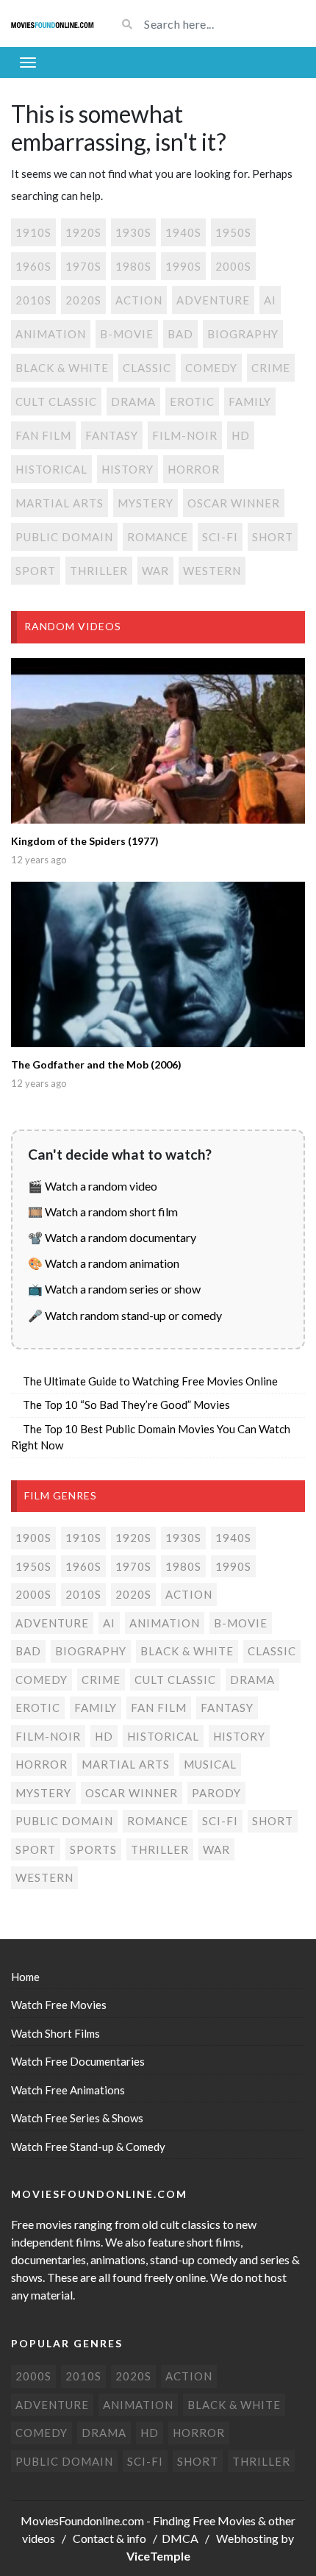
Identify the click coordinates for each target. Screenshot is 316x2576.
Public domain (64, 537)
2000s (233, 266)
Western (212, 571)
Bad (180, 334)
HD (241, 435)
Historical (51, 469)
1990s (183, 266)
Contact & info (109, 2538)
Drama (133, 402)
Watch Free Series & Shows (77, 2118)
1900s (33, 1538)
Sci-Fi (220, 537)
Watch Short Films (55, 2033)
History (128, 469)
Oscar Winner (234, 503)
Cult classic (56, 402)
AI (270, 300)
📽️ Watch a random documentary (112, 1237)
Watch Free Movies (59, 2005)
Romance (158, 537)
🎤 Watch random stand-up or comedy (125, 1315)
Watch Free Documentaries (78, 2061)
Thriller (99, 571)
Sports (93, 1849)
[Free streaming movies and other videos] (53, 24)
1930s (133, 232)
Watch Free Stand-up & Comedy (88, 2147)
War (155, 571)
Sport (36, 571)
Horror (194, 469)
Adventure (213, 300)
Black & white (62, 368)
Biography (243, 334)
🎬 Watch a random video (93, 1186)
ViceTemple (158, 2556)
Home (25, 1977)
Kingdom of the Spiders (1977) (85, 841)
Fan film (43, 435)
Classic (147, 368)
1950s (233, 232)
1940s (183, 232)
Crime (271, 368)
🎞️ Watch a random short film (103, 1212)
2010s (33, 300)
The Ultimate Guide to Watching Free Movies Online (150, 1381)
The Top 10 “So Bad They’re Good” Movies (126, 1405)
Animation (51, 334)
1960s (33, 266)
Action (139, 300)
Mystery (146, 503)
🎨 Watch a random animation (104, 1263)
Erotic (192, 402)
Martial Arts (60, 503)
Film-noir (185, 435)
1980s (133, 266)
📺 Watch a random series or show (114, 1289)
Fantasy (112, 435)
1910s (33, 232)
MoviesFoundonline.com (82, 2520)
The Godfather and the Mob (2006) (96, 1064)
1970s (83, 266)
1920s (83, 232)
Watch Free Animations (68, 2090)
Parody (216, 1793)
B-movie (127, 334)
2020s (83, 300)
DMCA (180, 2538)
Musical (210, 1764)
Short (273, 537)
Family (250, 402)
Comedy (211, 368)
